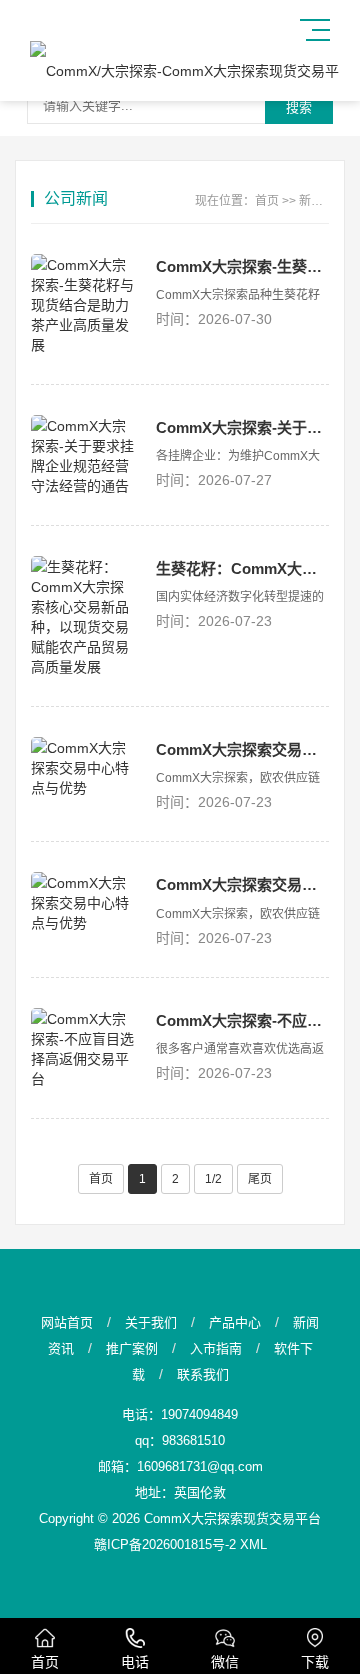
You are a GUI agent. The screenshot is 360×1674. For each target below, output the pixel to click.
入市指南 (216, 1348)
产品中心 (235, 1322)
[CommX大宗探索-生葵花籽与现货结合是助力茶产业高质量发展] (83, 304)
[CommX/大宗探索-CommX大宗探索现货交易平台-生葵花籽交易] (187, 71)
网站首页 (67, 1322)
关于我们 (151, 1322)
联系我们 (203, 1374)
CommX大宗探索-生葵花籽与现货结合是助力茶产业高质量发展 (242, 266)
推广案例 (132, 1348)
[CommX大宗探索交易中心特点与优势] (83, 767)
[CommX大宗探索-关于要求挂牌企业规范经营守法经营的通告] (83, 455)
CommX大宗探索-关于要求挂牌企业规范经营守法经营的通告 (242, 427)
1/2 (213, 1179)
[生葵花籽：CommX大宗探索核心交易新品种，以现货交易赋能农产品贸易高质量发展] (83, 616)
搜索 (299, 107)
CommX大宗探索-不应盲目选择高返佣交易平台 (242, 1020)
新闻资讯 (323, 201)
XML (253, 1544)
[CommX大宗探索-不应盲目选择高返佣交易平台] (83, 1048)
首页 (267, 201)
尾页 (260, 1179)
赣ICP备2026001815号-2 (165, 1544)
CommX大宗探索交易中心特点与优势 (242, 749)
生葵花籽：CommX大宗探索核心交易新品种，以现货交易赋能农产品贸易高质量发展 (242, 568)
